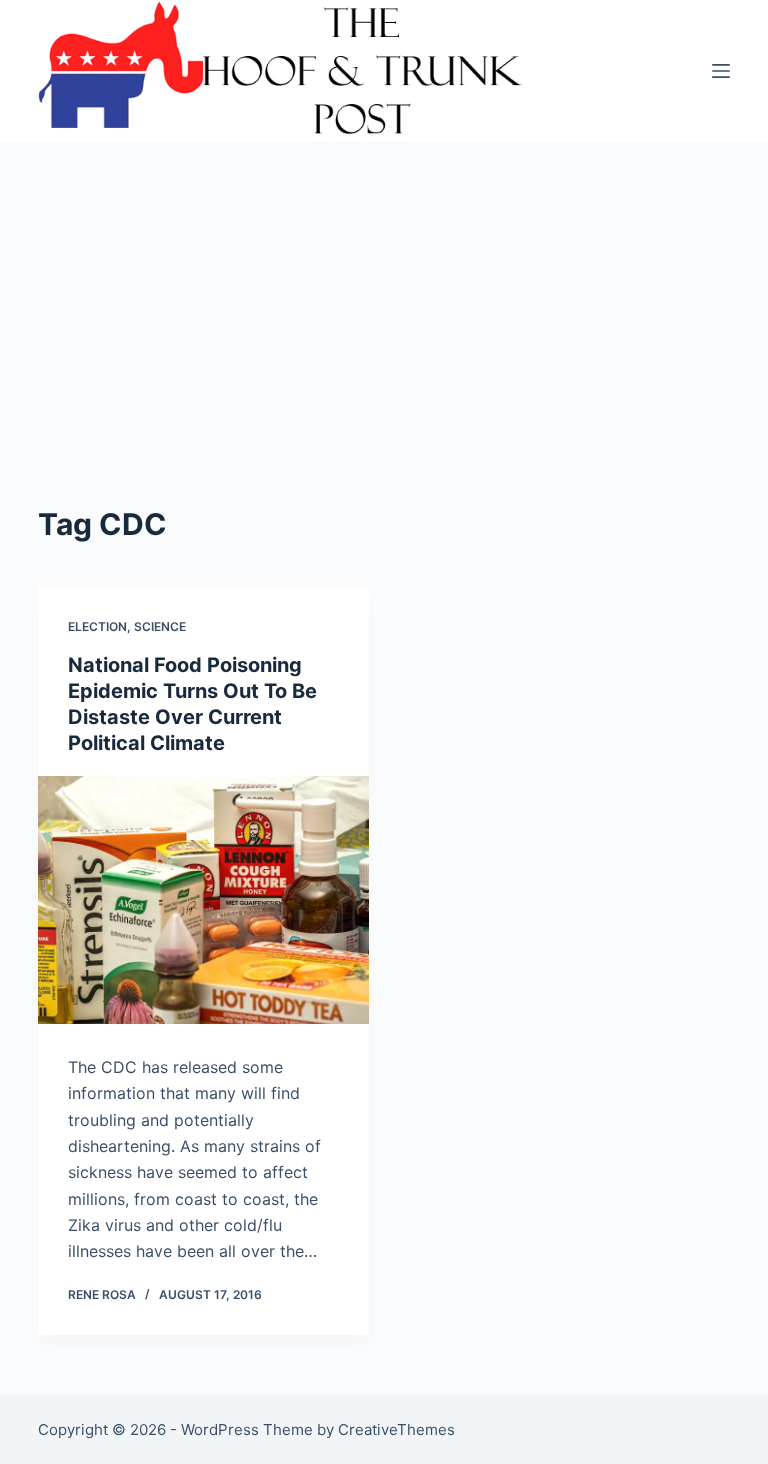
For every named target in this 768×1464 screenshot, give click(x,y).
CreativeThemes (396, 1429)
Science (160, 626)
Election (97, 626)
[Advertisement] (384, 352)
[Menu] (721, 71)
